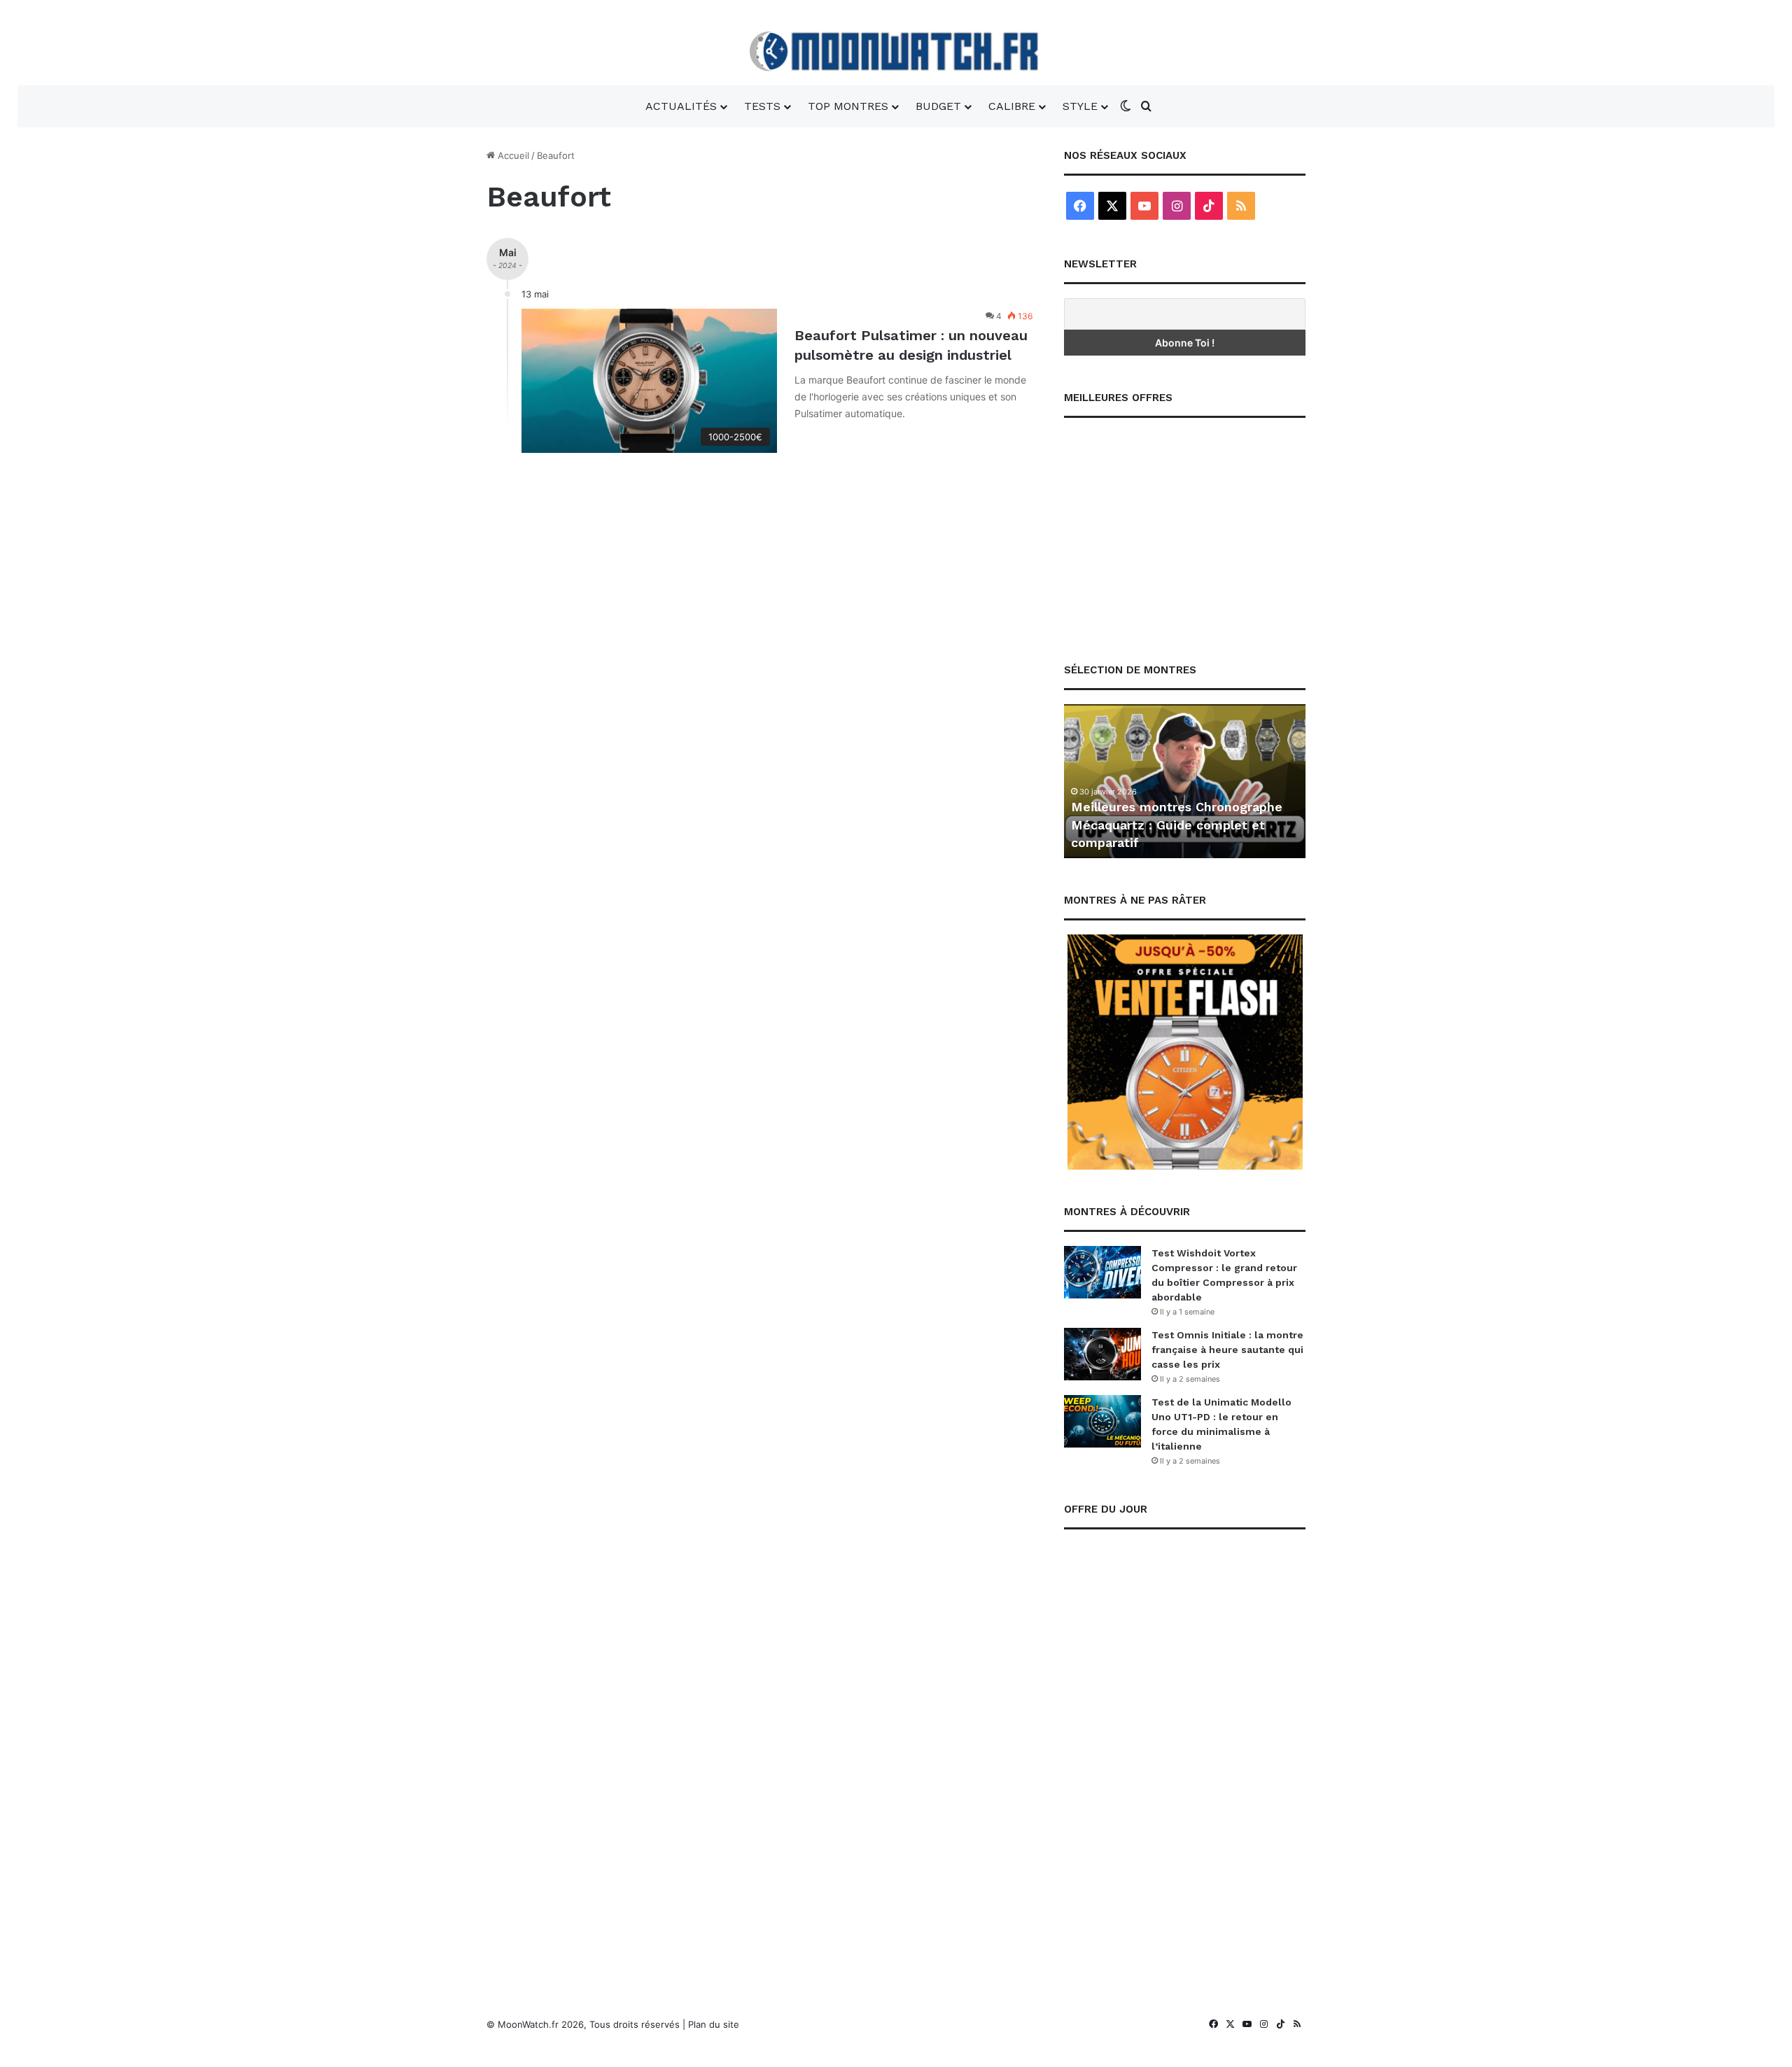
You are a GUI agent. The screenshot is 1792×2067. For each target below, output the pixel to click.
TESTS (762, 106)
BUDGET (938, 106)
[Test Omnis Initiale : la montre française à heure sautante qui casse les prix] (1102, 1354)
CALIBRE (1012, 106)
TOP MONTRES (848, 106)
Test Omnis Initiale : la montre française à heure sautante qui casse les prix (1227, 1350)
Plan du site (714, 2024)
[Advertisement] (1185, 530)
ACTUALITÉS (681, 106)
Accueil (512, 155)
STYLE (1080, 106)
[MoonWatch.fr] (896, 51)
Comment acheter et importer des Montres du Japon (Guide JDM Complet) (1296, 824)
